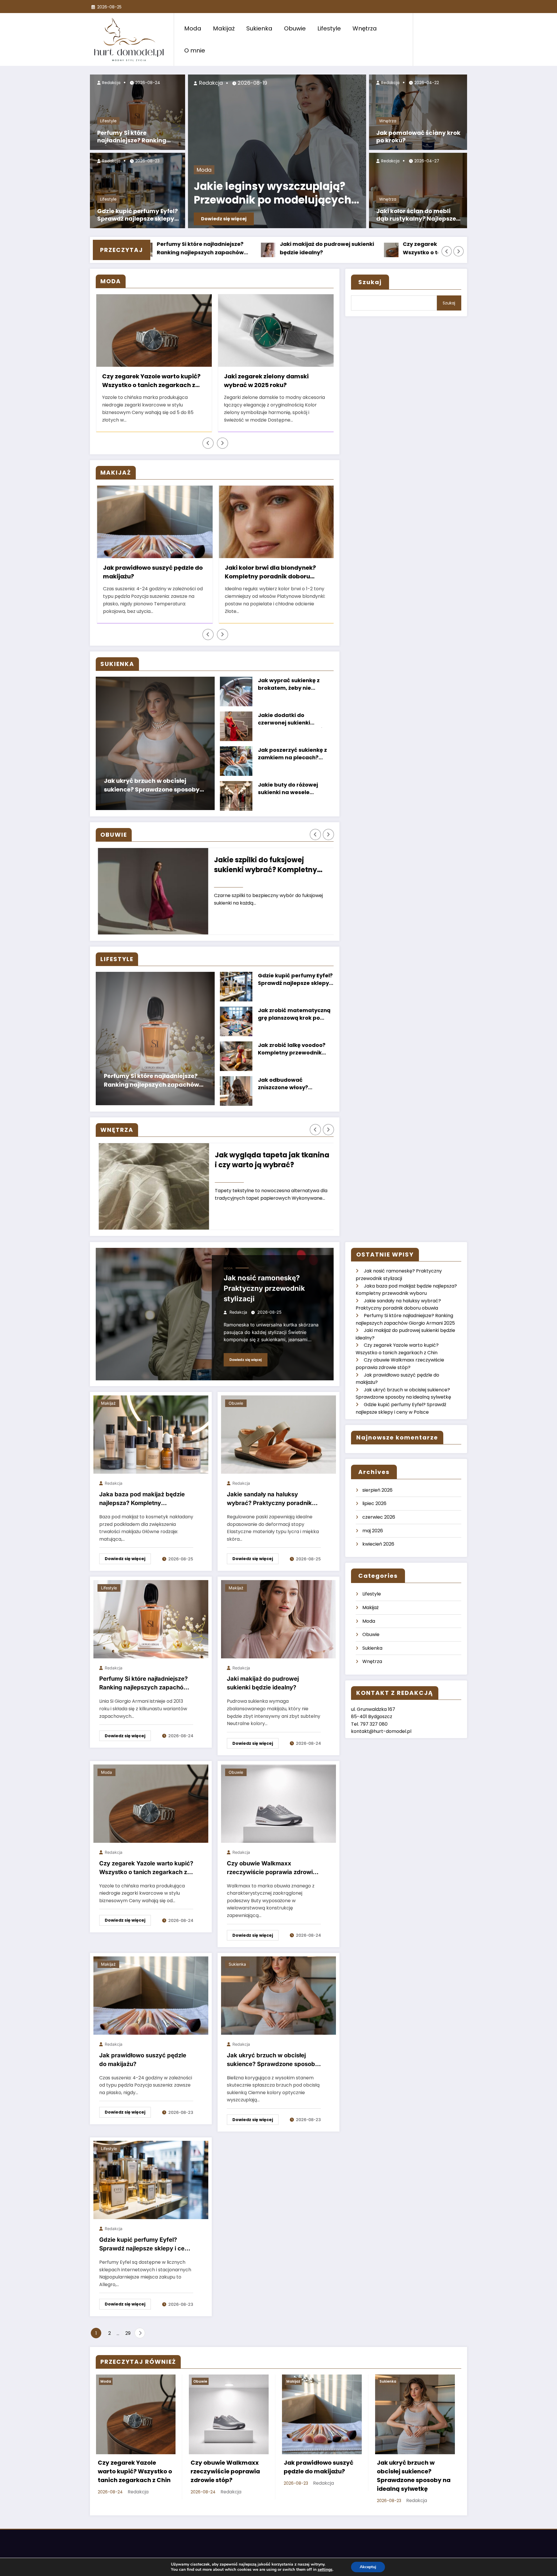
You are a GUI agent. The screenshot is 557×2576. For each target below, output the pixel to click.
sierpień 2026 (377, 1498)
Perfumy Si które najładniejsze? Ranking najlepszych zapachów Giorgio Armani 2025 (132, 137)
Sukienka (259, 28)
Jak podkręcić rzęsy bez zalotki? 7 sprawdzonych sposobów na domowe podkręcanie (308, 573)
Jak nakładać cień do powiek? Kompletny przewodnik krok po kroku (182, 573)
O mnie (195, 50)
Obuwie (295, 28)
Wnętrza (365, 28)
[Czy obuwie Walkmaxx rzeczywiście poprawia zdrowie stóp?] (278, 1811)
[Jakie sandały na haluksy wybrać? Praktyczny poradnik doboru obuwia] (278, 1442)
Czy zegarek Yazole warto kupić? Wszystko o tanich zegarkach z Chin (151, 382)
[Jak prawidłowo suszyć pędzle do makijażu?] (151, 2003)
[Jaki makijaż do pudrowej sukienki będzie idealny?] (278, 1626)
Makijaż (224, 28)
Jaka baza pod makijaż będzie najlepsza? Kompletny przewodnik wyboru (326, 249)
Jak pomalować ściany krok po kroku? (418, 137)
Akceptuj (368, 2567)
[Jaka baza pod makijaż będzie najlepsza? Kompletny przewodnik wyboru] (151, 1442)
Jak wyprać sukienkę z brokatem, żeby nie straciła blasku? (289, 692)
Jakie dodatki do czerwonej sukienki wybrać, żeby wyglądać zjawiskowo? (290, 727)
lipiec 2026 (374, 1511)
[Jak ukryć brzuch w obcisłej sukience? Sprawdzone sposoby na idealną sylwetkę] (278, 2003)
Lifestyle (329, 28)
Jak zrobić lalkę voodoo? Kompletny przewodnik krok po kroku (292, 1057)
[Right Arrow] (459, 251)
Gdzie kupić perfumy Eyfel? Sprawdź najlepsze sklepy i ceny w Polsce (138, 216)
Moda (193, 28)
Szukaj (370, 282)
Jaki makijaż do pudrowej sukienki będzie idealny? (263, 1691)
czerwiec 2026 (379, 1525)
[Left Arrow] (447, 251)
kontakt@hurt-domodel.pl (381, 1739)
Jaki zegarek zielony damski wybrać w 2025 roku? (266, 381)
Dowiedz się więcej (224, 219)
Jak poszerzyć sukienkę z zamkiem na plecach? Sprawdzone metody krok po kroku (293, 762)
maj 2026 (373, 1538)
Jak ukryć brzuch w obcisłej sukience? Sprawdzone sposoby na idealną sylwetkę (152, 794)
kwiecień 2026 (378, 1552)
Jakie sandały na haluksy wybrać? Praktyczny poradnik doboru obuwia (269, 1507)
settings (325, 2570)
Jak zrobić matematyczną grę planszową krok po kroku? (294, 1022)
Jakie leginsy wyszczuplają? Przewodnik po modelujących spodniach (273, 194)
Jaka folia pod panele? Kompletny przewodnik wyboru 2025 (268, 1168)
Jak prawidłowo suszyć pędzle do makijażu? (143, 2067)
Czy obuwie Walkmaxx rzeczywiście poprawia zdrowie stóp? (272, 1876)
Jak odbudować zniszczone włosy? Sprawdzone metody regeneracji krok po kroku (293, 1092)
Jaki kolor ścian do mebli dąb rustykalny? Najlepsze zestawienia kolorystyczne (416, 216)
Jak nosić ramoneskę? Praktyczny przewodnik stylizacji (202, 248)
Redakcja (111, 83)
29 (128, 2341)
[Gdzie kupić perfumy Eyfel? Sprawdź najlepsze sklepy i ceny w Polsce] (151, 2187)
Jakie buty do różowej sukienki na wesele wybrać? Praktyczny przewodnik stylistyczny (291, 797)
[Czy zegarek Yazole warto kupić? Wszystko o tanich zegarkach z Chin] (151, 1811)
